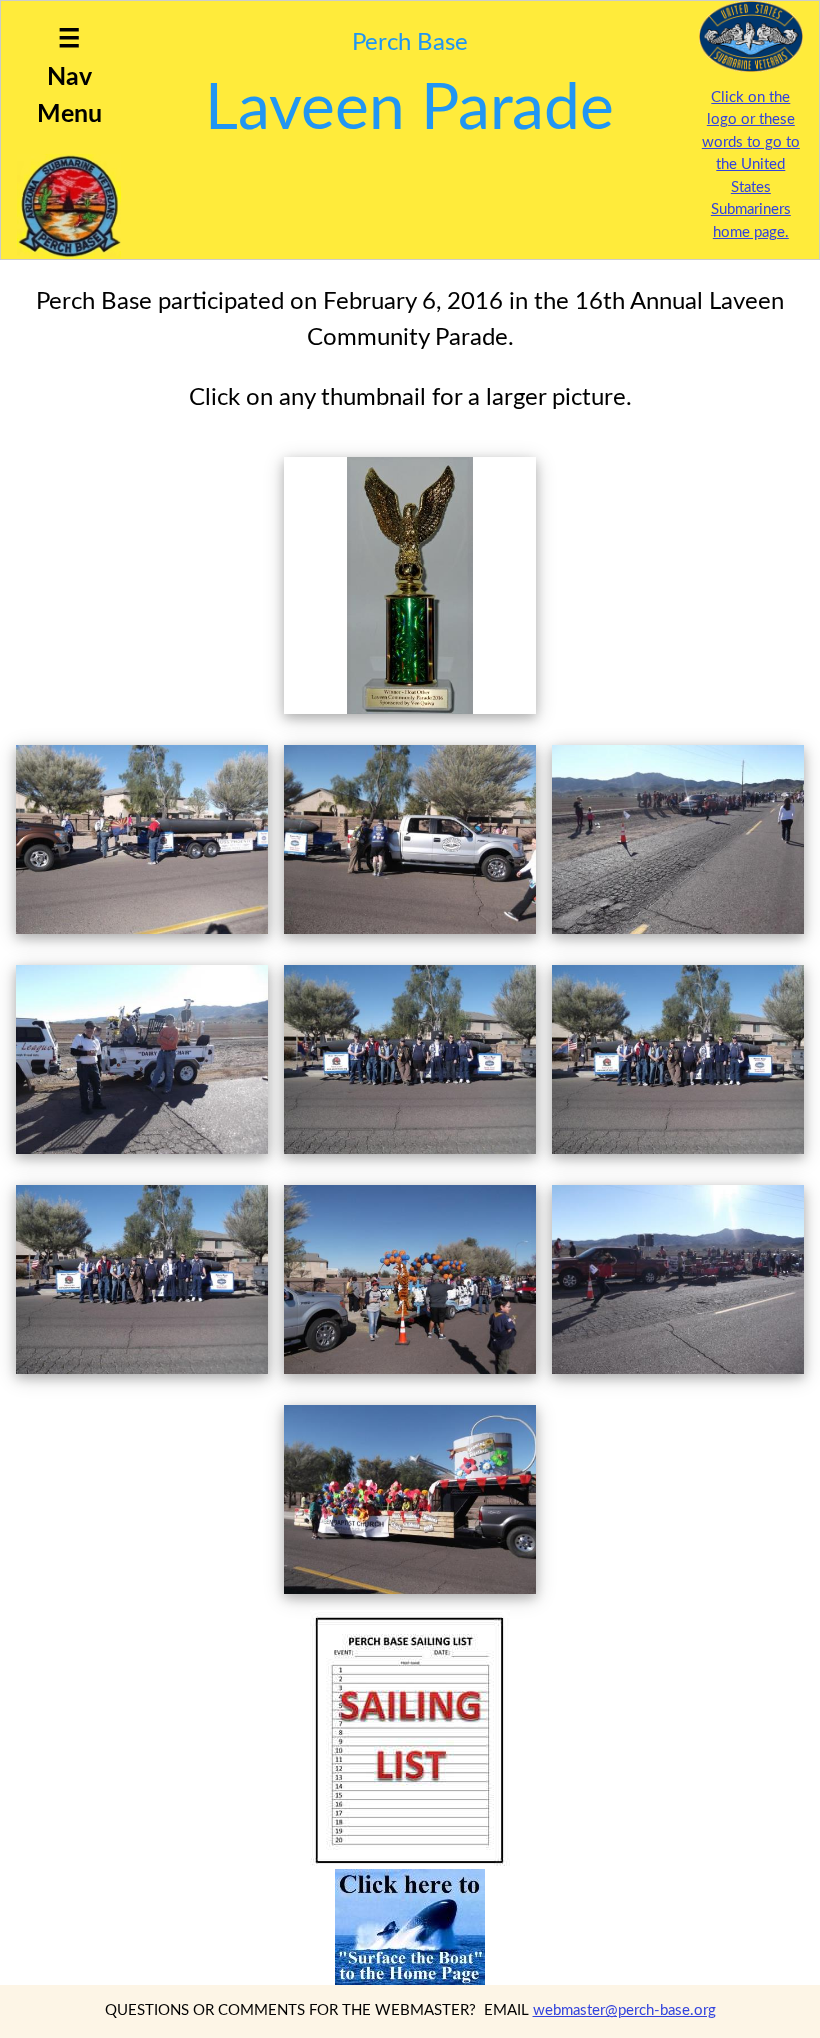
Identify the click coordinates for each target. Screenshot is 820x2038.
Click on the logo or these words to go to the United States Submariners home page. (751, 165)
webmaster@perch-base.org (624, 2010)
